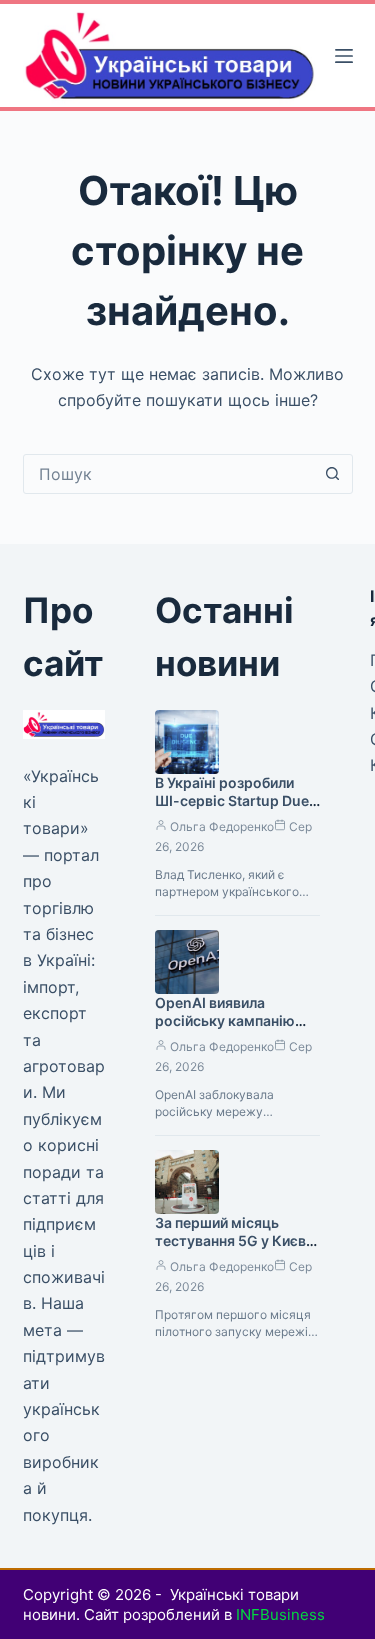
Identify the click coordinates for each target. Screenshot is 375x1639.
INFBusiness (280, 1614)
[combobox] (169, 474)
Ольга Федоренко (222, 826)
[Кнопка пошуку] (333, 474)
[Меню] (344, 56)
